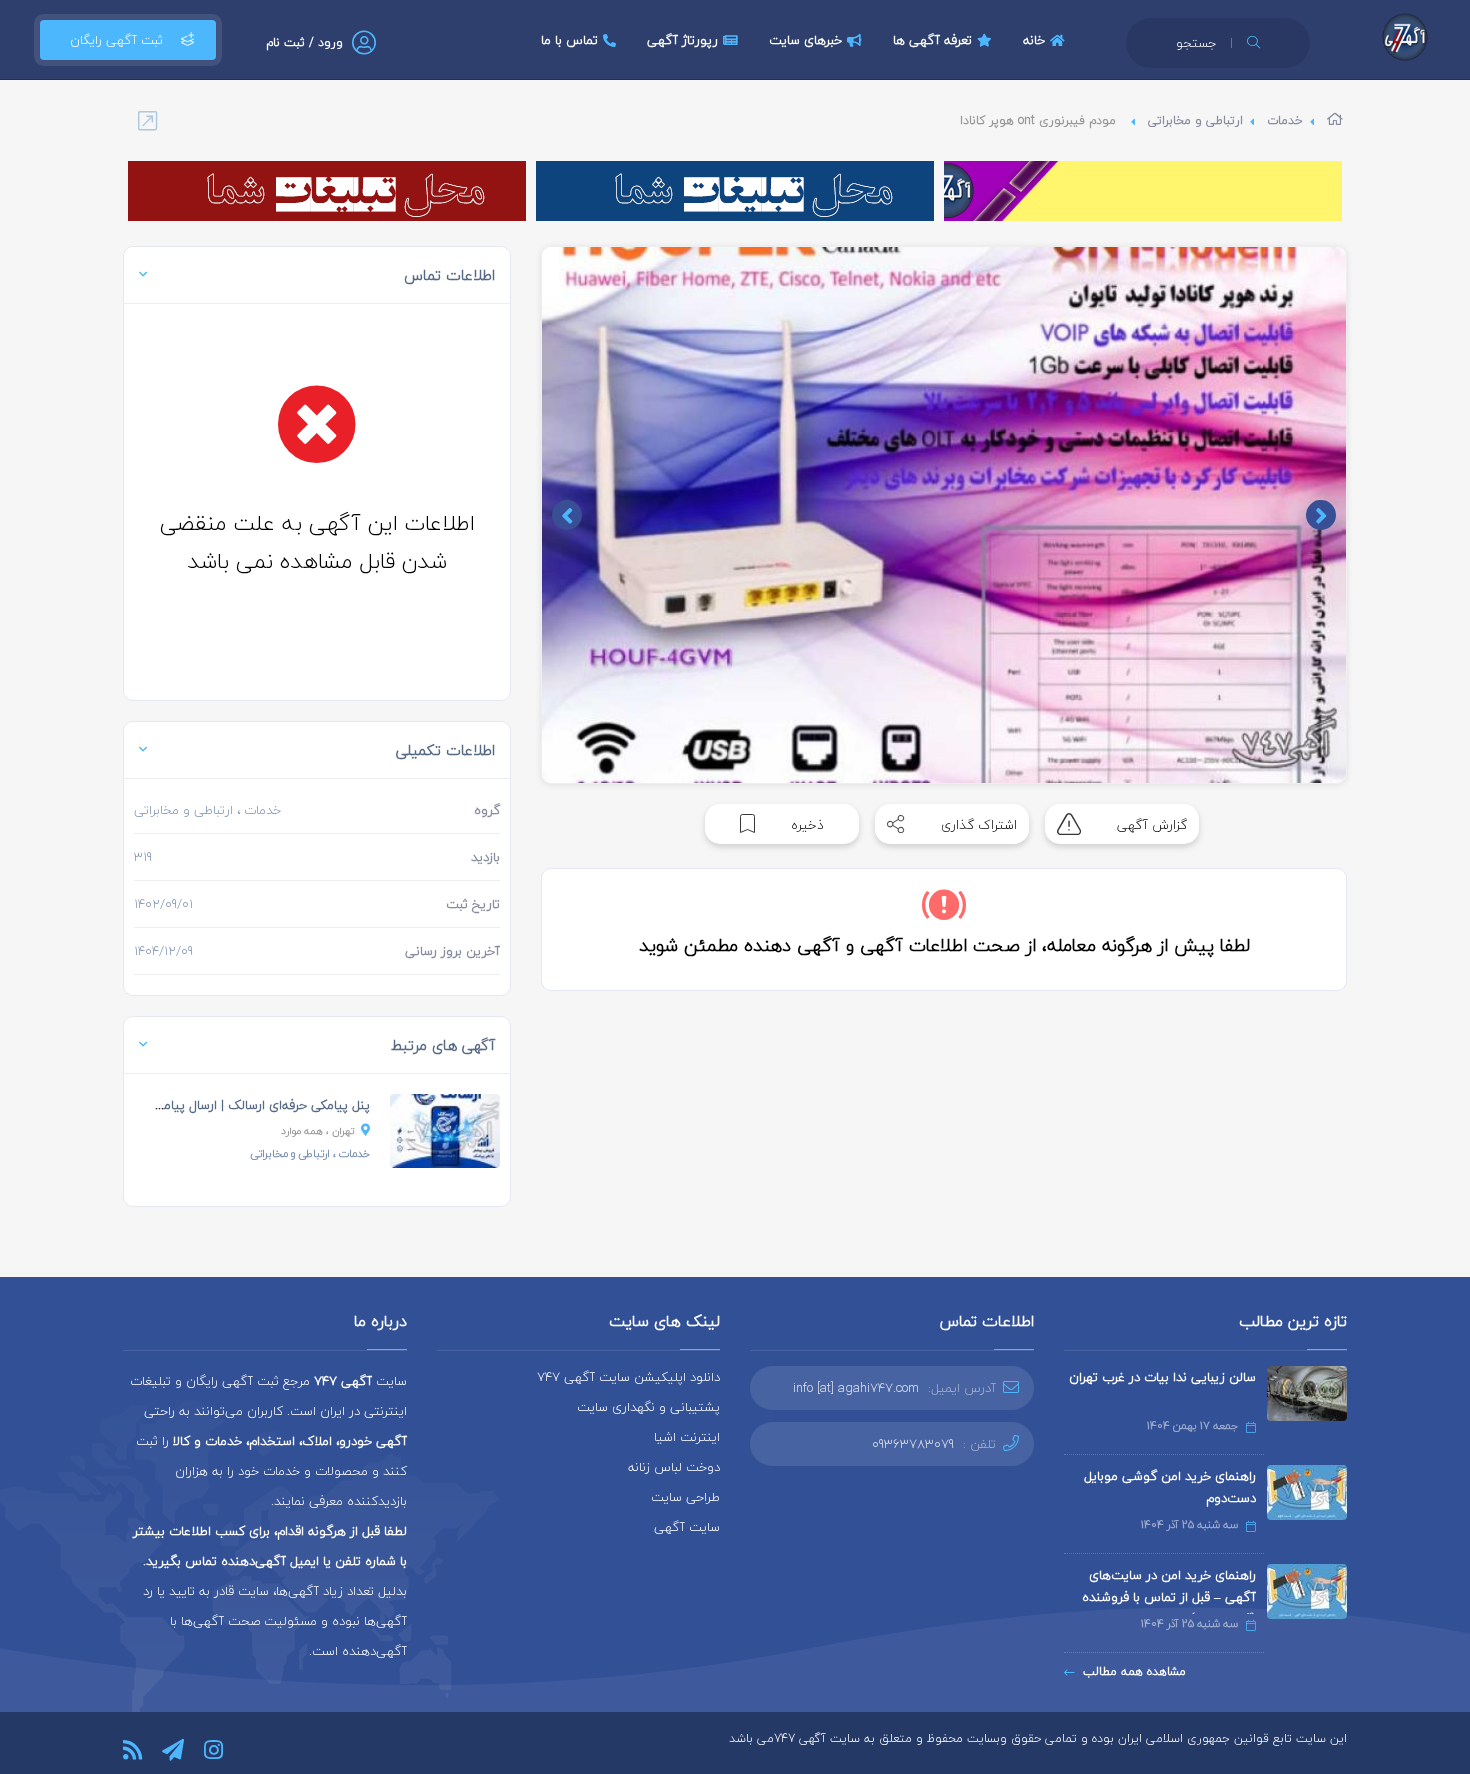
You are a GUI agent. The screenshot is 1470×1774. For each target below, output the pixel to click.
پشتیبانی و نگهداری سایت (648, 1407)
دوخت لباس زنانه (674, 1467)
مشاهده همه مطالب (1134, 1671)
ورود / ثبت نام (304, 42)
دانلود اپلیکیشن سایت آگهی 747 (628, 1377)
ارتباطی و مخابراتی (1195, 120)
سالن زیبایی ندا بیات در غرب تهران (1162, 1377)
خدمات (1285, 120)
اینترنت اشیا (687, 1437)
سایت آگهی (687, 1527)
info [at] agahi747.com (856, 1388)
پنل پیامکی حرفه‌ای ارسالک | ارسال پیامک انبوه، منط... (227, 1105)
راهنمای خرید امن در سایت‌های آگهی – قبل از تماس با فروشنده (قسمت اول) (1169, 1597)
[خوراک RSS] (132, 1750)
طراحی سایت (685, 1497)
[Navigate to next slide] (567, 515)
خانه (1034, 40)
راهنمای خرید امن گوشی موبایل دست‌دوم (1170, 1487)
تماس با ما (569, 40)
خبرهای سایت (805, 40)
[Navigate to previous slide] (1321, 515)
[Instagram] (213, 1750)
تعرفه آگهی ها (932, 40)
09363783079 (913, 1444)
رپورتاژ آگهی (682, 40)
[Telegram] (173, 1750)
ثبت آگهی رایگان (116, 40)
